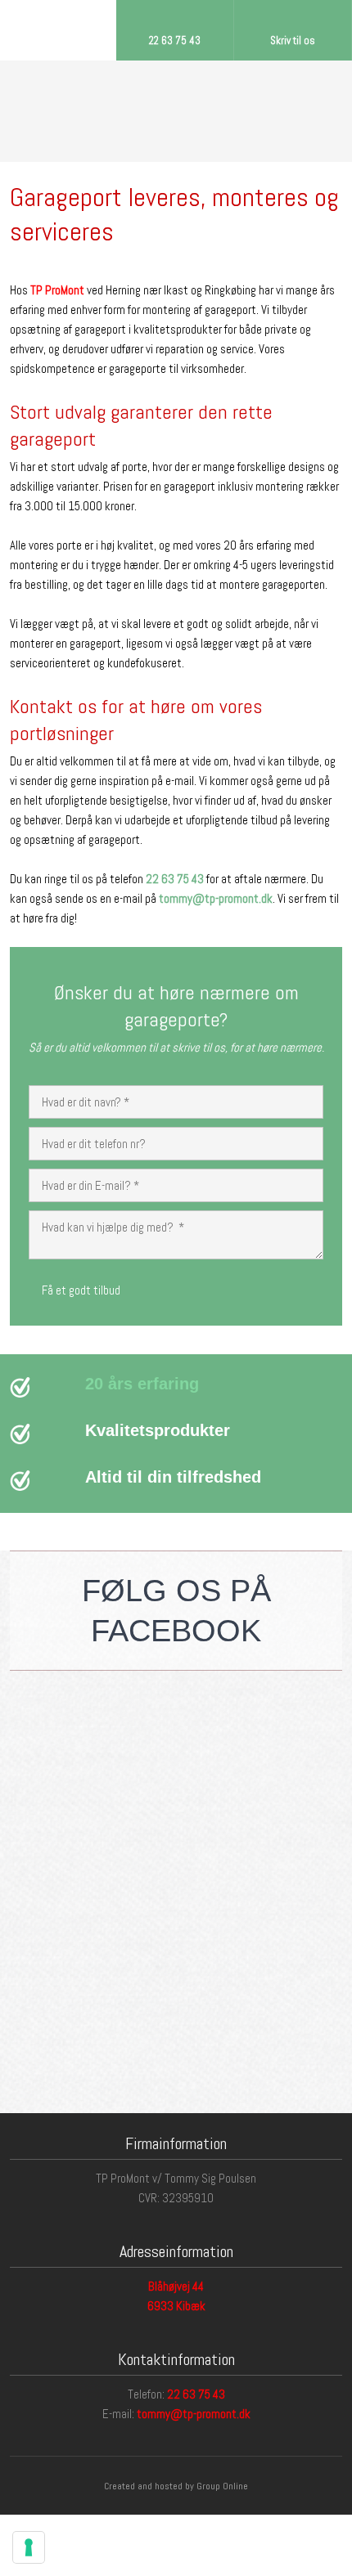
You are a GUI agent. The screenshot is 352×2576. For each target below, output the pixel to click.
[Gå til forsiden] (176, 111)
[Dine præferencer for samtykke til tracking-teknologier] (29, 2547)
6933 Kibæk (176, 2306)
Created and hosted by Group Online (176, 2486)
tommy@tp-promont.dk (194, 2414)
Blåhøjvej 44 (176, 2286)
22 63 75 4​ (193, 2394)
